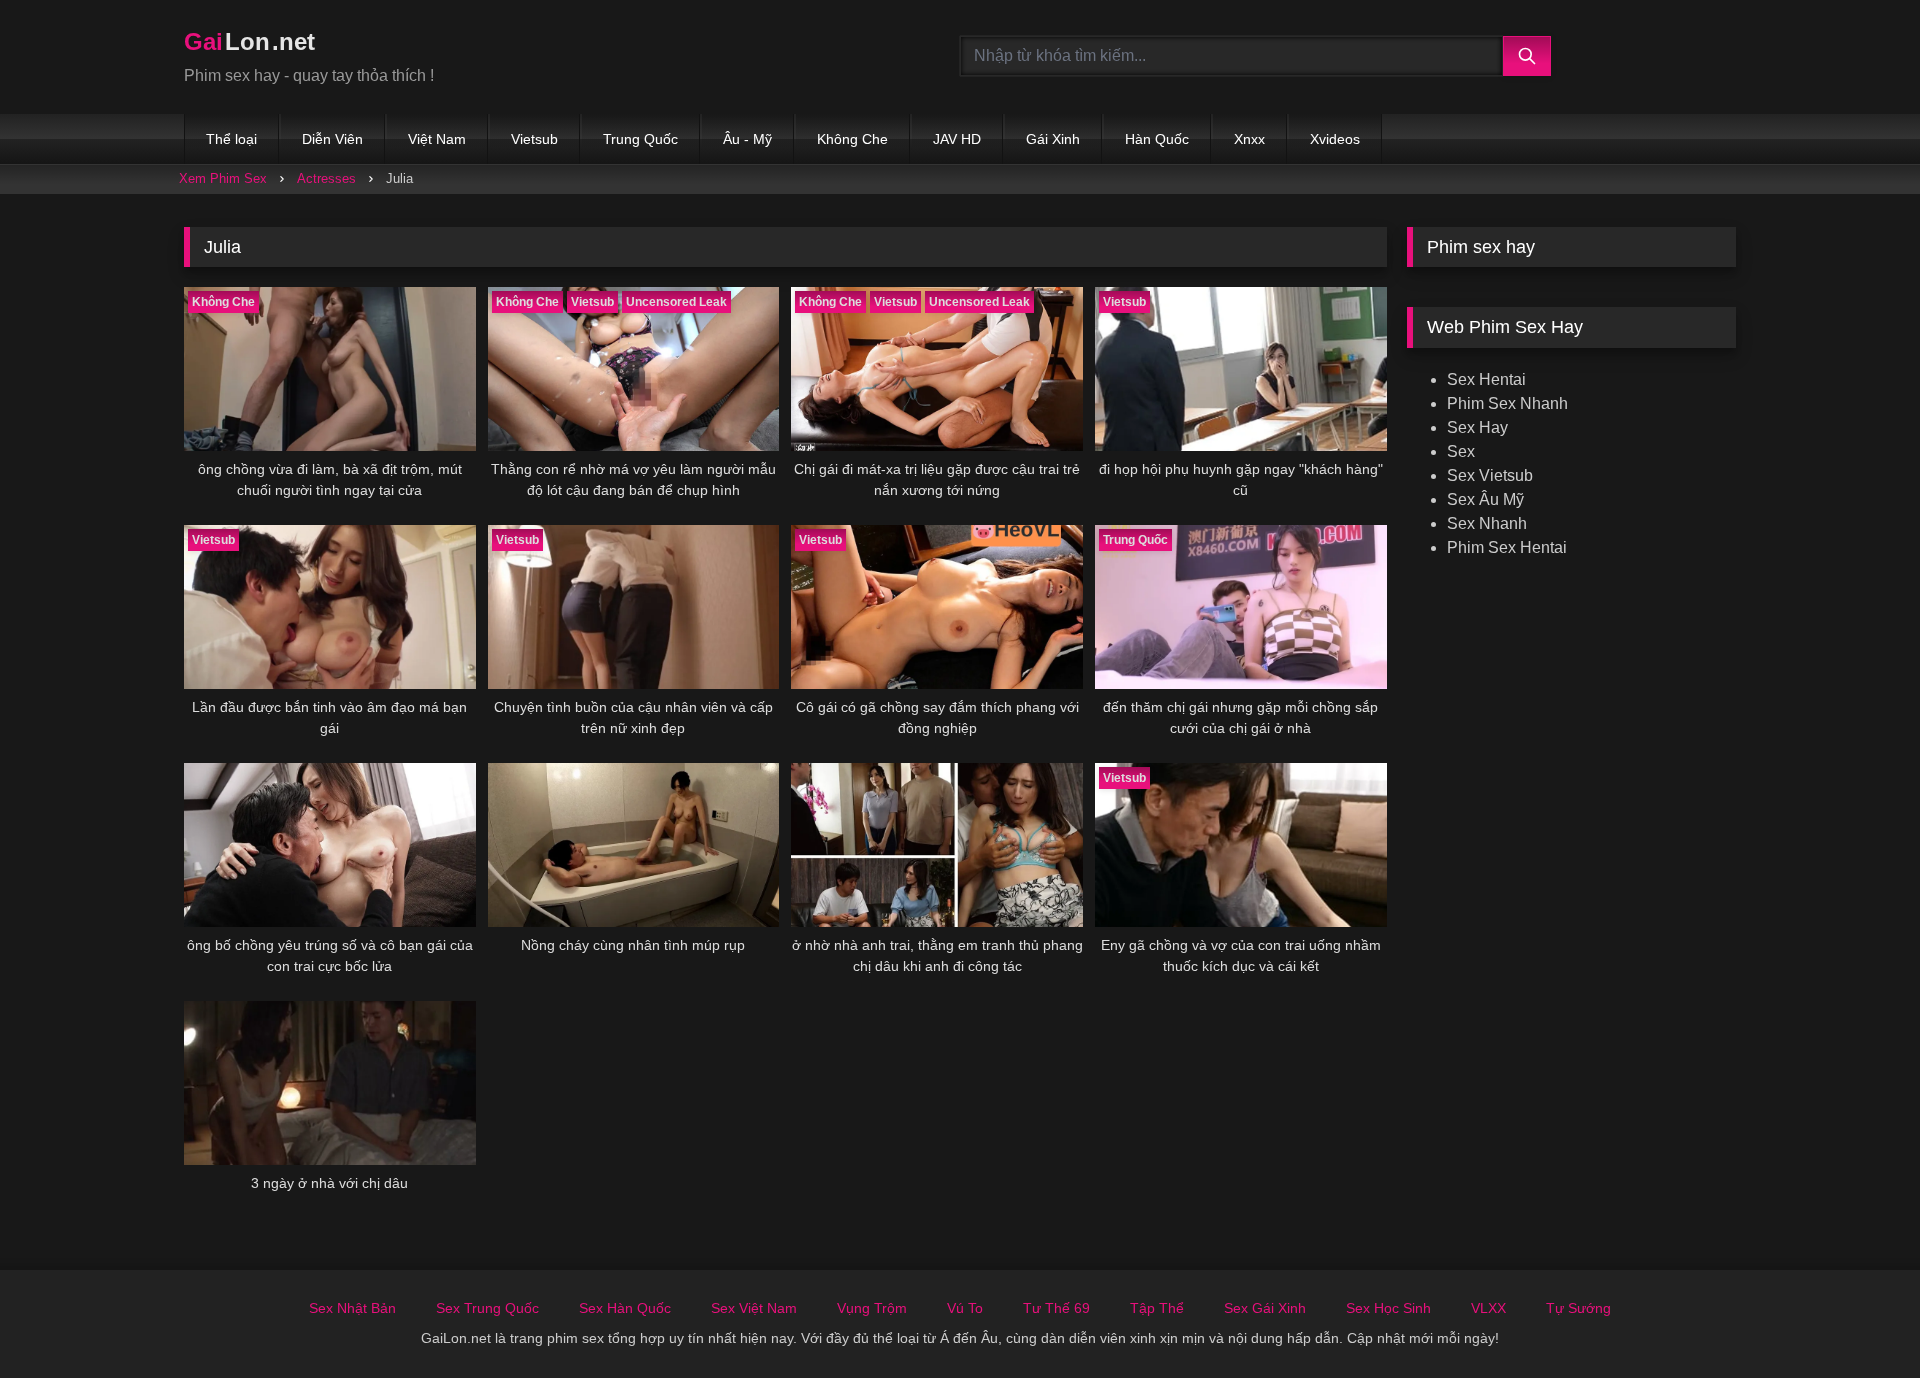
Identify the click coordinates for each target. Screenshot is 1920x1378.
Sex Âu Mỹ (1485, 499)
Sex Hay (1477, 427)
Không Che (852, 139)
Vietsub (534, 139)
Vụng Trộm (872, 1308)
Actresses (326, 178)
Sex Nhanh (1487, 523)
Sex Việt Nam (754, 1308)
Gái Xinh (1053, 139)
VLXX (1488, 1308)
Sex (1461, 451)
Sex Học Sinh (1388, 1308)
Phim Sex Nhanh (1507, 403)
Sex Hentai (1486, 379)
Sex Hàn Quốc (625, 1308)
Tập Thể (1157, 1308)
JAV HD (957, 139)
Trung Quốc (640, 139)
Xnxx (1249, 139)
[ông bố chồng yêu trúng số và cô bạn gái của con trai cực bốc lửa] (330, 845)
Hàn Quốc (1157, 139)
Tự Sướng (1578, 1308)
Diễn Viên (332, 139)
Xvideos (1335, 139)
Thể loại (231, 139)
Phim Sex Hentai (1507, 547)
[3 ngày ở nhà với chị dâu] (330, 1083)
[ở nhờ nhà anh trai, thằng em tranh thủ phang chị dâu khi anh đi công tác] (937, 845)
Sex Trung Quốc (487, 1308)
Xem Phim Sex (223, 178)
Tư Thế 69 (1056, 1308)
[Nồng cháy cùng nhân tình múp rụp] (634, 845)
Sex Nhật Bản (352, 1308)
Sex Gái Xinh (1265, 1308)
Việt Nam (437, 139)
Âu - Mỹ (747, 139)
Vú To (965, 1308)
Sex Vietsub (1490, 475)
